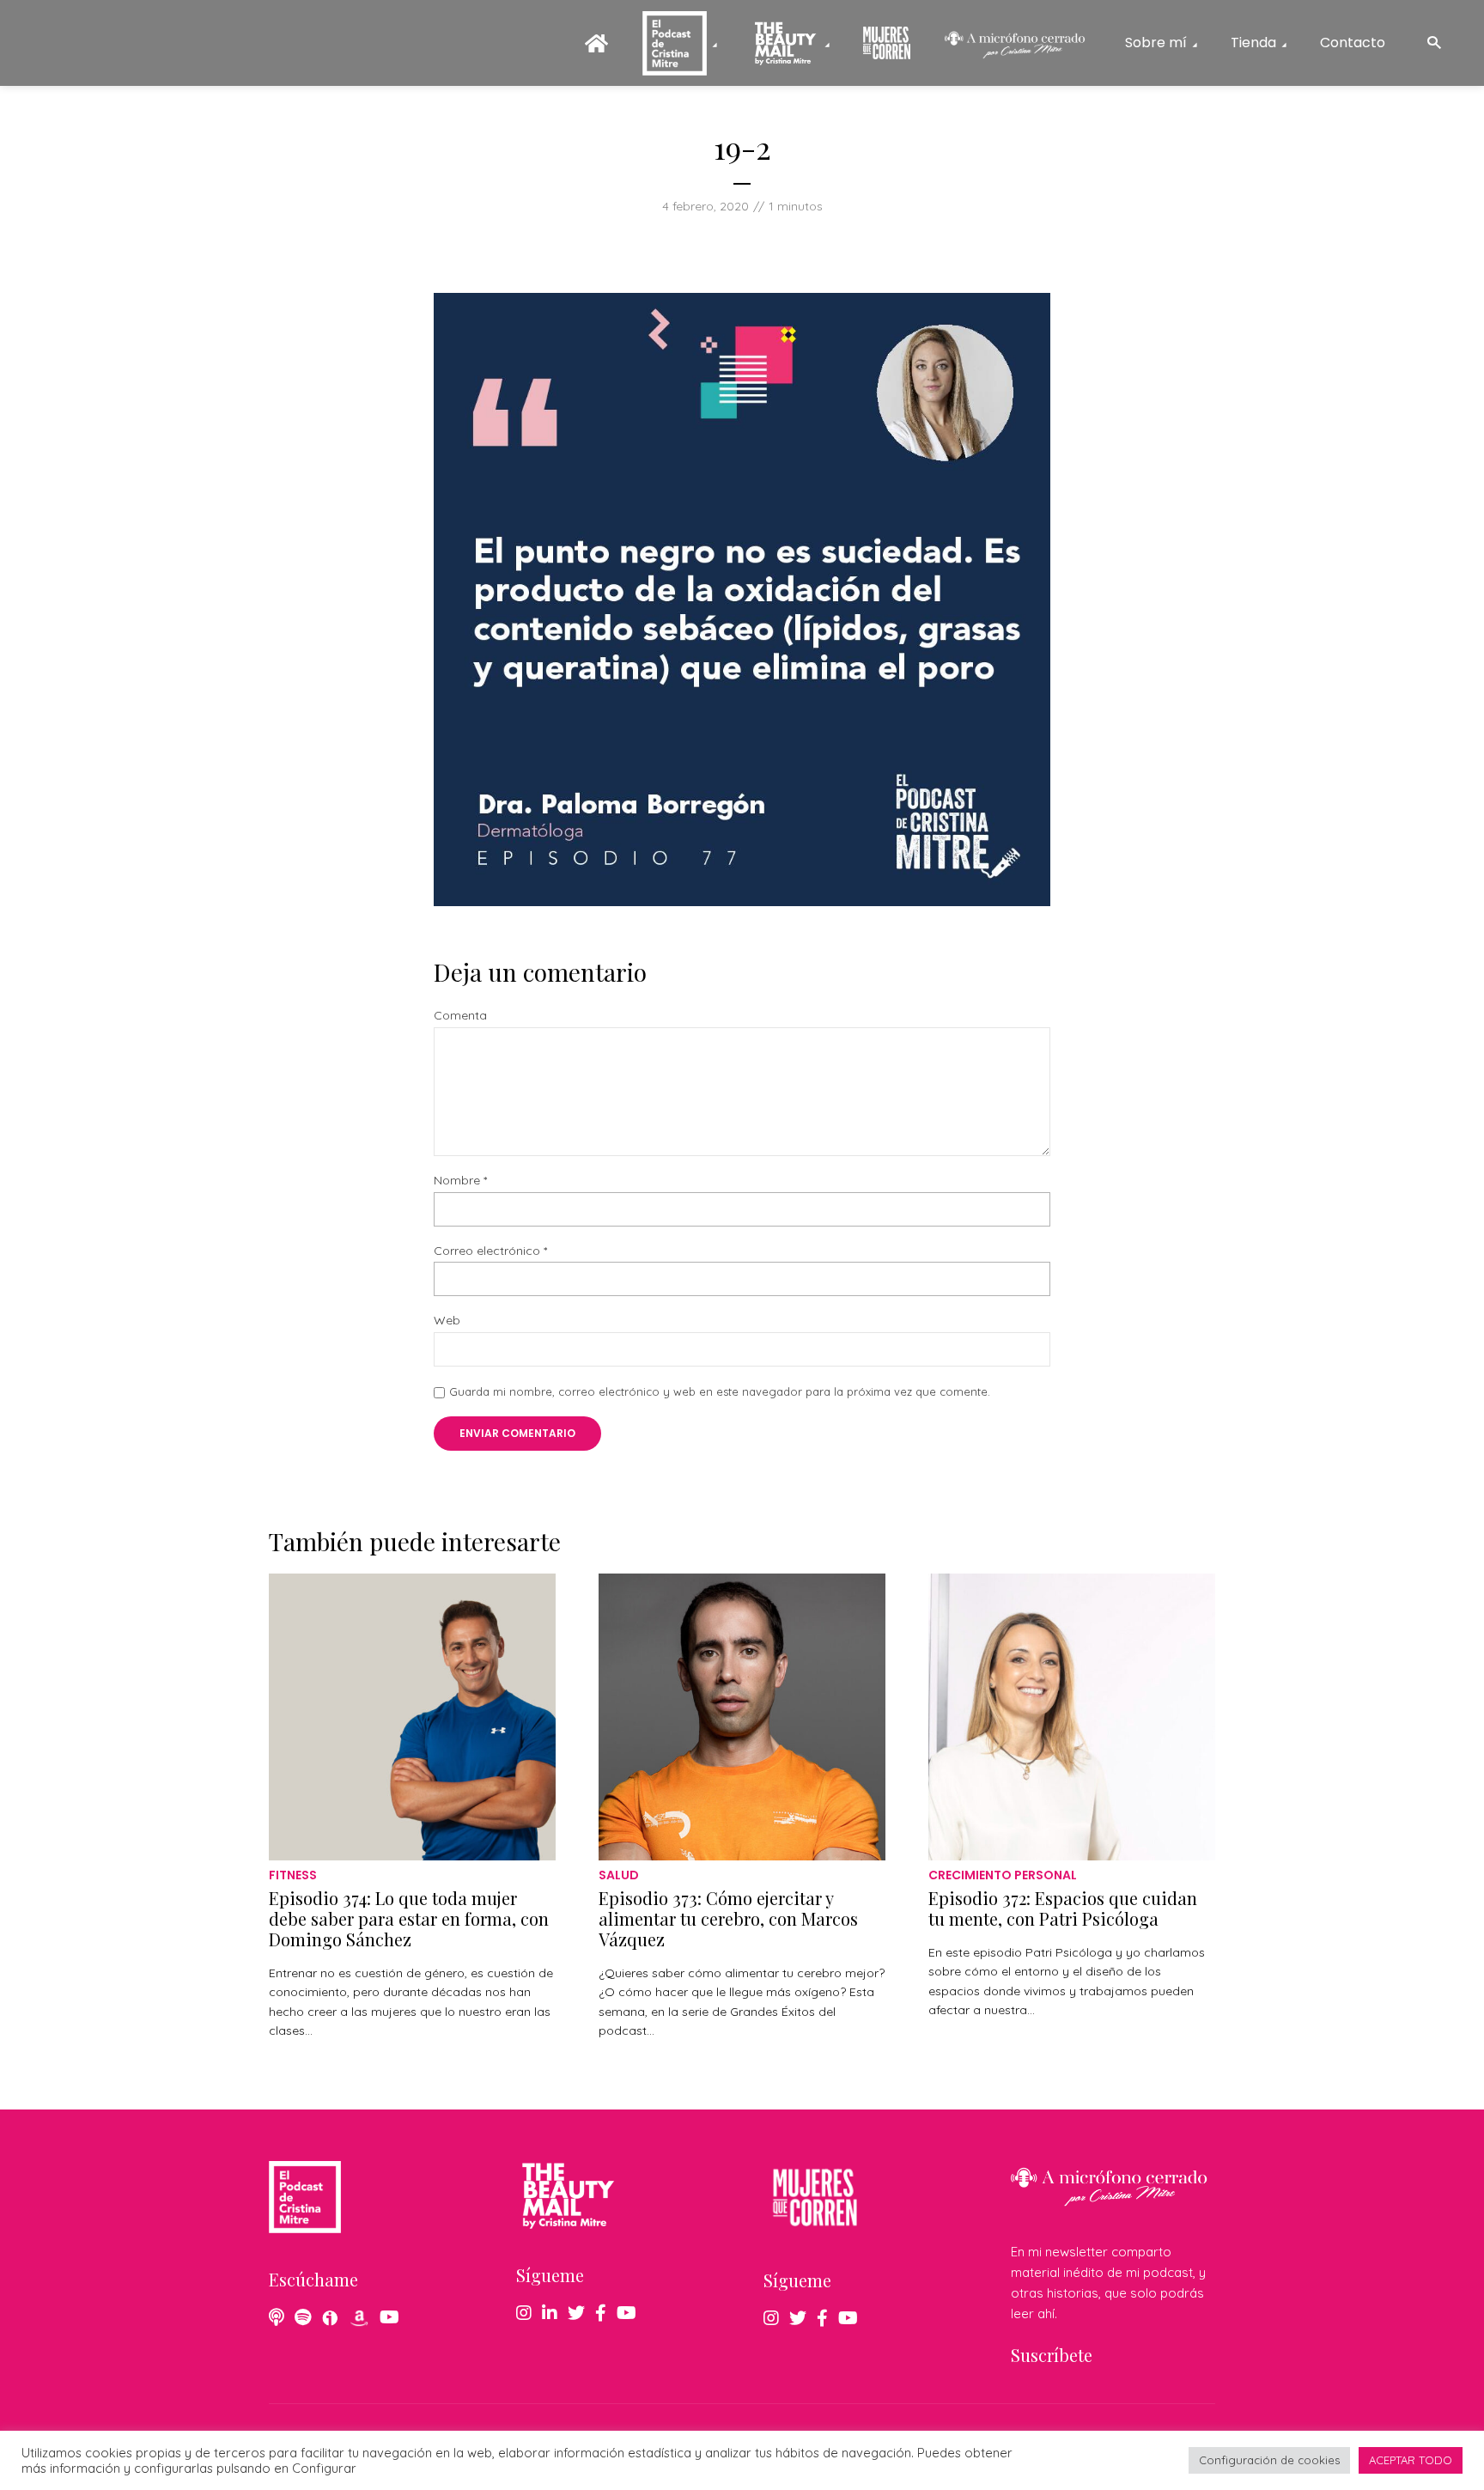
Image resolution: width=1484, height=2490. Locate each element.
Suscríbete (1052, 2355)
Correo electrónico (490, 1251)
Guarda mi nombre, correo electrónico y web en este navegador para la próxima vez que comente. (720, 1391)
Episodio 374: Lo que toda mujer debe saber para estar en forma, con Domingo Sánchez (409, 1918)
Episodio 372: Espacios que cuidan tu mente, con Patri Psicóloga (1063, 1908)
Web (447, 1321)
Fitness (293, 1875)
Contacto (1353, 43)
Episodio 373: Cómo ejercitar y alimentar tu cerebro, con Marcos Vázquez (728, 1918)
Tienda (1253, 43)
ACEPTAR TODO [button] (1411, 2460)
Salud (619, 1875)
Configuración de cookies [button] (1269, 2460)
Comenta (460, 1016)
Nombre (460, 1181)
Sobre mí (1156, 43)
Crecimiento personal (1003, 1875)
